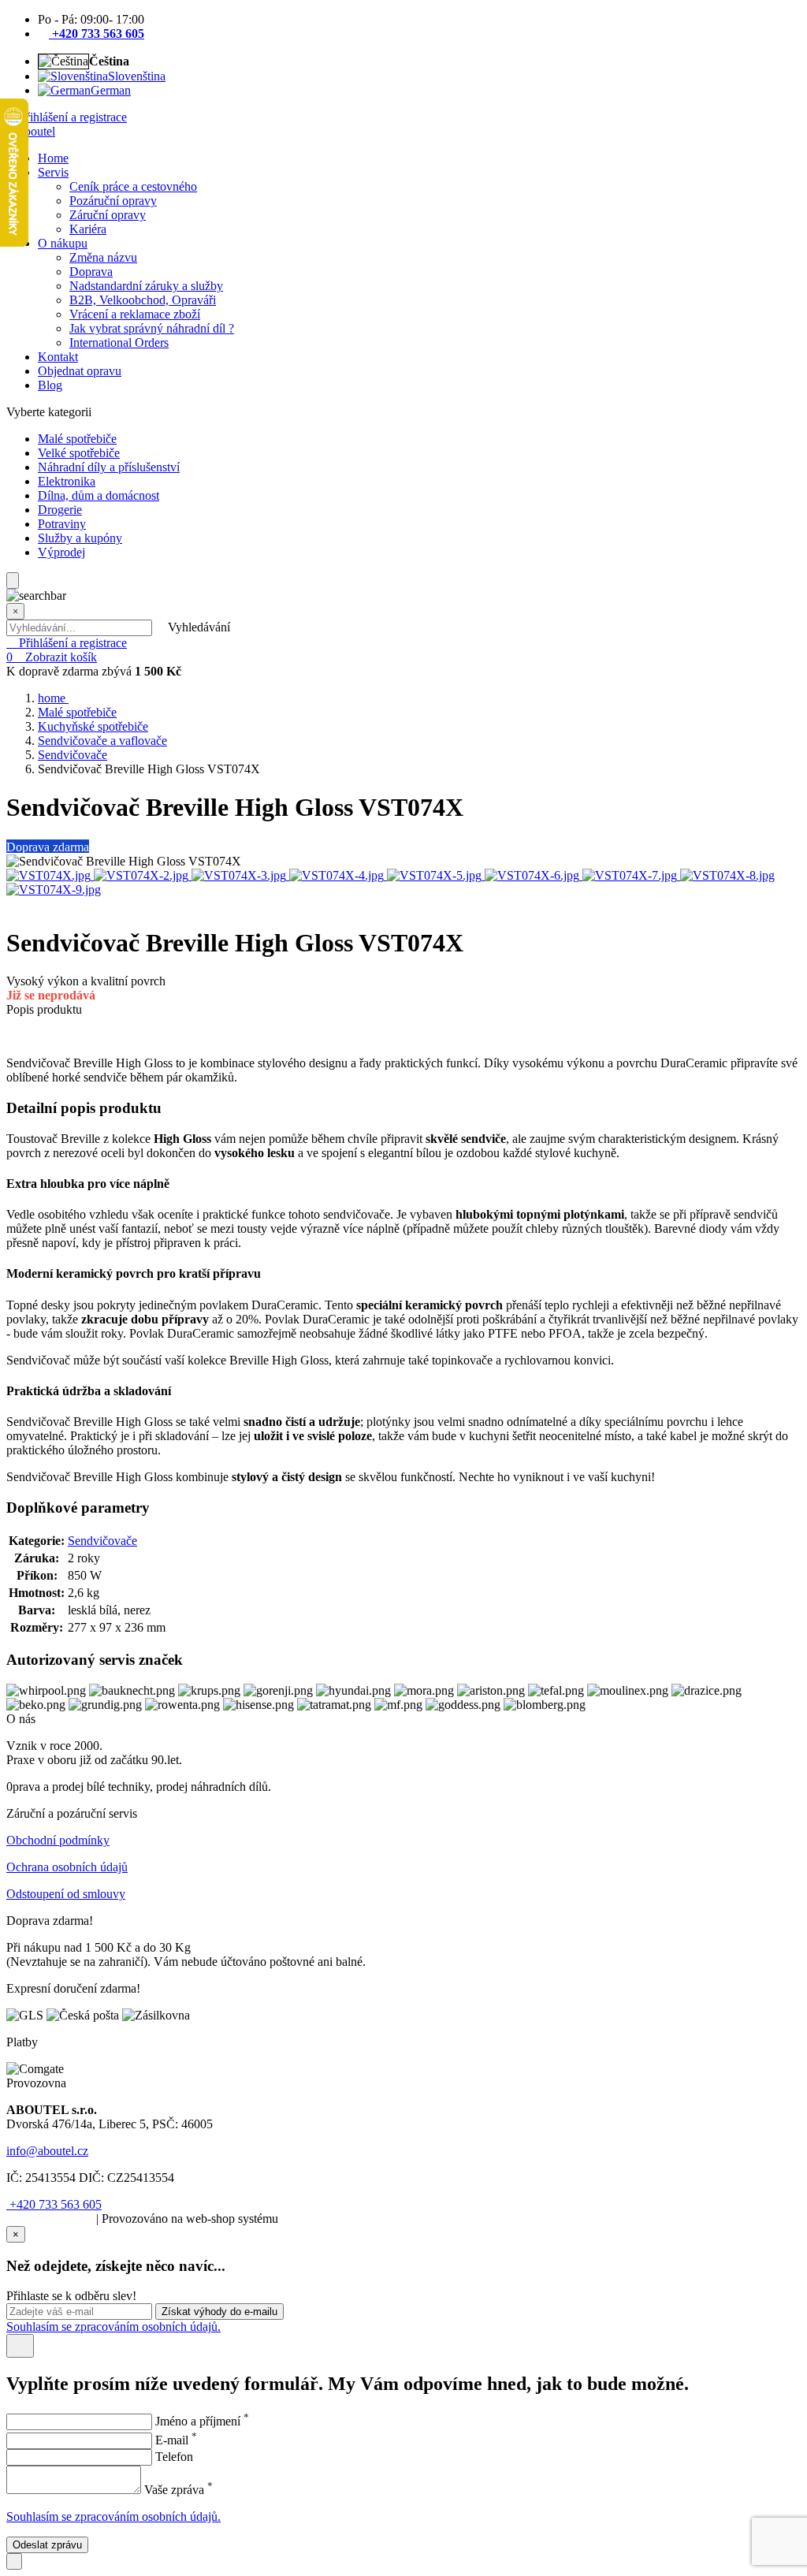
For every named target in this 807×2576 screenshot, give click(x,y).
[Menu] (13, 581)
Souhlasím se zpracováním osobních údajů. (113, 2327)
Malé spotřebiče (77, 712)
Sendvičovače (73, 755)
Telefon (174, 2457)
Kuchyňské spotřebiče (93, 726)
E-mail (176, 2440)
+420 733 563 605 (54, 2204)
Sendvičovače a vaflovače (102, 741)
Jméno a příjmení (202, 2421)
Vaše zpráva (179, 2490)
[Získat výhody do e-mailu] (20, 2346)
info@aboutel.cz (47, 2151)
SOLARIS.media (50, 2219)
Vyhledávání (199, 627)
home (53, 698)
